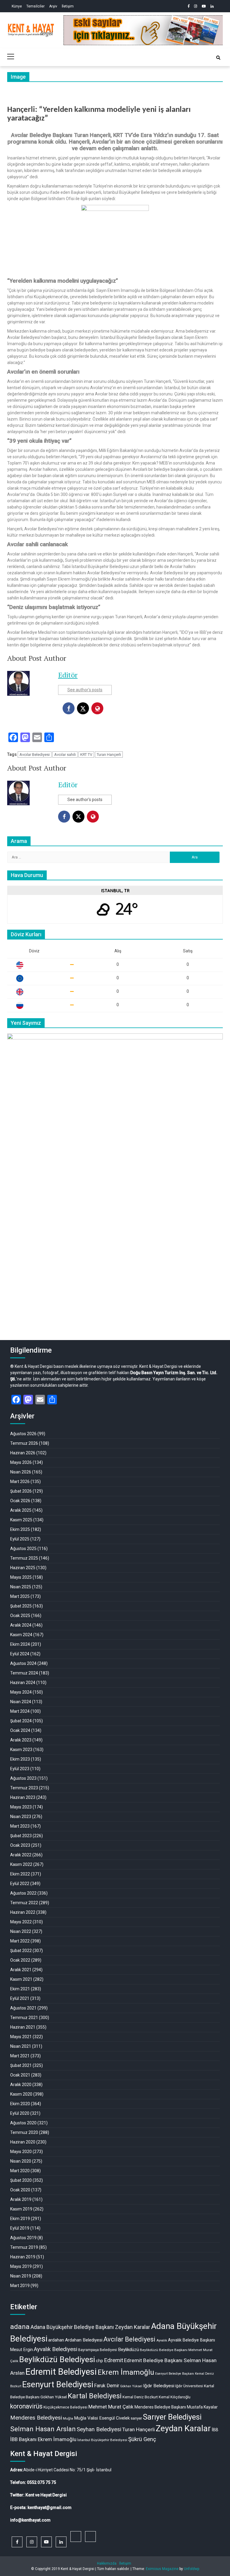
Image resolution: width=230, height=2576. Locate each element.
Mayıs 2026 (21, 1462)
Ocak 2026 (20, 1501)
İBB (215, 2430)
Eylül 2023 (20, 1769)
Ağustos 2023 (23, 1778)
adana (20, 2327)
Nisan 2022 (21, 1931)
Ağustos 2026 (23, 1434)
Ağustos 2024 (23, 1663)
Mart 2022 (20, 1941)
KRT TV (86, 755)
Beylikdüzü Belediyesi (57, 2359)
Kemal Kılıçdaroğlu (175, 2397)
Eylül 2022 (20, 1884)
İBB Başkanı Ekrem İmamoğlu (43, 2439)
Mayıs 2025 (21, 1577)
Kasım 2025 (21, 1520)
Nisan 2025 (21, 1587)
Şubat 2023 (21, 1836)
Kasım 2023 (21, 1750)
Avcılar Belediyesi (35, 755)
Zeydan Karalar (183, 2429)
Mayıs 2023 (21, 1807)
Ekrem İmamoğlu (126, 2372)
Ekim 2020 (20, 2104)
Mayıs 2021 (21, 2037)
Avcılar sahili (65, 755)
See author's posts (85, 690)
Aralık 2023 (21, 1740)
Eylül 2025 (20, 1539)
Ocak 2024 (20, 1730)
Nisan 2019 (21, 2276)
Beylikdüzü (128, 2350)
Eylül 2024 (20, 1654)
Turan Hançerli (109, 755)
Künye (17, 6)
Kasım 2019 (21, 2209)
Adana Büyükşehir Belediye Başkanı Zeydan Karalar (90, 2327)
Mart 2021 (20, 2056)
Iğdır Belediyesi (159, 2386)
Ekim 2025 (20, 1529)
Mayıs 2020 (21, 2152)
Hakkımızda (107, 2563)
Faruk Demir (107, 2386)
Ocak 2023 (20, 1845)
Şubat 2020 (21, 2180)
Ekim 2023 (20, 1759)
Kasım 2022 (21, 1864)
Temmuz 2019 (24, 2247)
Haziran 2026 (23, 1453)
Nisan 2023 (21, 1817)
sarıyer (136, 2418)
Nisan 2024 (21, 1702)
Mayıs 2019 (21, 2266)
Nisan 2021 (21, 2046)
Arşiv (53, 6)
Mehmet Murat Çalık (111, 2407)
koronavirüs (26, 2406)
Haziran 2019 (23, 2257)
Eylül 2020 (20, 2113)
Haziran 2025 (23, 1568)
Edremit (114, 2360)
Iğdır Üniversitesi (189, 2386)
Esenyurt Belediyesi (58, 2385)
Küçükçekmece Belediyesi (65, 2407)
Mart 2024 (20, 1711)
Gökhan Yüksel (131, 2386)
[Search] (218, 58)
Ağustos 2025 (23, 1549)
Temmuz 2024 (24, 1673)
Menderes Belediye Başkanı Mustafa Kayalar (176, 2407)
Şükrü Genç (142, 2439)
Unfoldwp (192, 2569)
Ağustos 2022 (23, 1893)
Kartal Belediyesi (95, 2396)
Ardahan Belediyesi (84, 2340)
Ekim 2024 (20, 1644)
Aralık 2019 (21, 2199)
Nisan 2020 (21, 2161)
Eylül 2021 (20, 1998)
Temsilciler (35, 6)
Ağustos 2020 (23, 2123)
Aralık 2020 (21, 2085)
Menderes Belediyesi (36, 2418)
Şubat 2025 (21, 1606)
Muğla (68, 2418)
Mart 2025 (20, 1596)
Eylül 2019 (20, 2228)
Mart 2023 (20, 1826)
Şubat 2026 (21, 1491)
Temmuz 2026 (24, 1443)
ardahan (56, 2340)
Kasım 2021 (21, 1979)
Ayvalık (162, 2340)
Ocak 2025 (20, 1616)
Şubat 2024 (21, 1721)
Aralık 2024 (21, 1625)
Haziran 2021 (23, 2027)
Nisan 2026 (21, 1472)
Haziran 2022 (23, 1912)
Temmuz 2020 (24, 2132)
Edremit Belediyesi (61, 2372)
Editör (68, 675)
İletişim (68, 6)
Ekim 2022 (20, 1874)
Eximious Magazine (162, 2569)
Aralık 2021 (21, 1970)
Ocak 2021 (20, 2075)
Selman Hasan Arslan (43, 2429)
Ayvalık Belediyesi (56, 2349)
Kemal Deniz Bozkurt (140, 2397)
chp (99, 2361)
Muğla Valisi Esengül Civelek (102, 2418)
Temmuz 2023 (24, 1788)
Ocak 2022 (20, 1960)
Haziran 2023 (23, 1797)
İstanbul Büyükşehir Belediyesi (102, 2440)
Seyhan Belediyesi (99, 2429)
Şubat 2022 (21, 1951)
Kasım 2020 (21, 2094)
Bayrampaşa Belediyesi (98, 2350)
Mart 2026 (20, 1482)
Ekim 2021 (20, 1989)
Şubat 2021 (21, 2065)
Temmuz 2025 (24, 1558)
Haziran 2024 (23, 1683)
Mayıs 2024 (21, 1692)
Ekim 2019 (20, 2219)
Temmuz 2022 (24, 1903)
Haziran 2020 (23, 2142)
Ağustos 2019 (23, 2238)
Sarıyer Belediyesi (172, 2417)
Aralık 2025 (21, 1510)
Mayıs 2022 (21, 1922)
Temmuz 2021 (24, 2018)
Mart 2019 (20, 2286)
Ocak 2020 (20, 2190)
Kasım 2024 (21, 1635)
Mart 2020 (20, 2171)
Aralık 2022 (21, 1855)
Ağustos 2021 (23, 2008)
